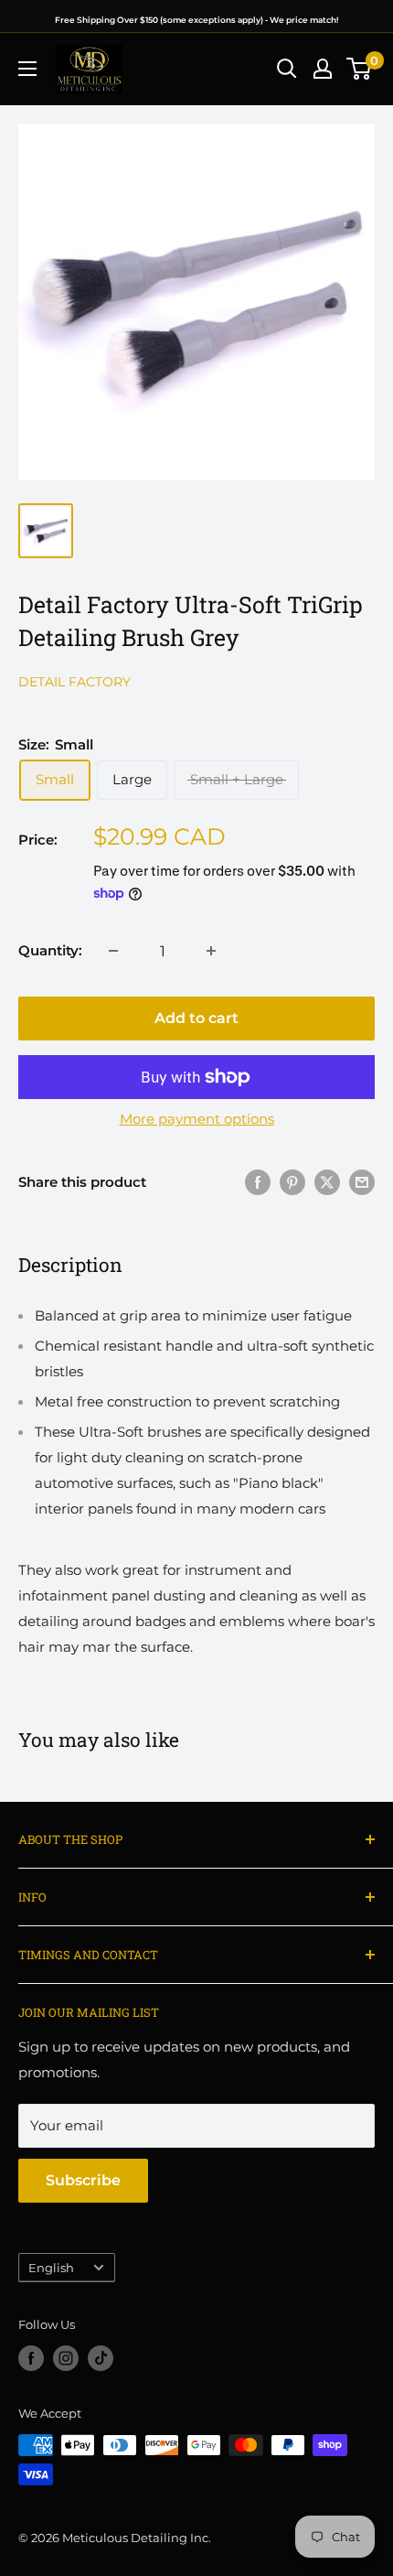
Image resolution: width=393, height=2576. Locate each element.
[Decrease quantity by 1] (113, 951)
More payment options (197, 1119)
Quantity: (50, 950)
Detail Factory (74, 682)
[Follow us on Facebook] (31, 2358)
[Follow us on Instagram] (66, 2358)
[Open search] (287, 69)
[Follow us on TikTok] (101, 2358)
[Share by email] (362, 1182)
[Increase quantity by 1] (211, 951)
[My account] (323, 69)
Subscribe (83, 2180)
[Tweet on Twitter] (327, 1182)
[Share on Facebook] (258, 1182)
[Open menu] (27, 69)
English (51, 2268)
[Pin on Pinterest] (292, 1182)
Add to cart (196, 1018)
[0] (360, 69)
